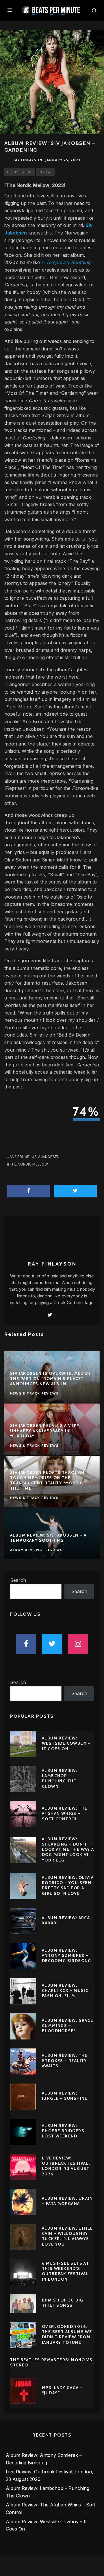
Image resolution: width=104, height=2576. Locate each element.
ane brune (19, 1157)
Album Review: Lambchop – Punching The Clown (60, 1778)
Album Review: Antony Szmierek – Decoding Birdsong (67, 1955)
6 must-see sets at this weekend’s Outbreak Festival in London (65, 2271)
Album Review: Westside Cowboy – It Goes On (66, 1743)
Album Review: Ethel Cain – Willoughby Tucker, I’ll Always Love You (67, 2236)
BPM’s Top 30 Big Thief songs (63, 2303)
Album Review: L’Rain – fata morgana (67, 2201)
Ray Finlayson (27, 160)
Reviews (46, 172)
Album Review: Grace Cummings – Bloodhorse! (68, 2026)
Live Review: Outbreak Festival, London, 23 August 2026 (66, 2166)
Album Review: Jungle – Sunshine (65, 2096)
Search (18, 1580)
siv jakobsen (47, 1157)
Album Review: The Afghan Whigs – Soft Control (65, 1813)
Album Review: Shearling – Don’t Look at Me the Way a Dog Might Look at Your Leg (68, 1849)
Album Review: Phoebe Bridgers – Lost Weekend (65, 2131)
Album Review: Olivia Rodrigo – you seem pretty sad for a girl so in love (68, 1885)
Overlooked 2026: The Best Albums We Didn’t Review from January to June (67, 2334)
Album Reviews (20, 172)
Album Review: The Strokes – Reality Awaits (65, 2061)
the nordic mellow (29, 1164)
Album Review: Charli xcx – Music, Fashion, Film (66, 1990)
